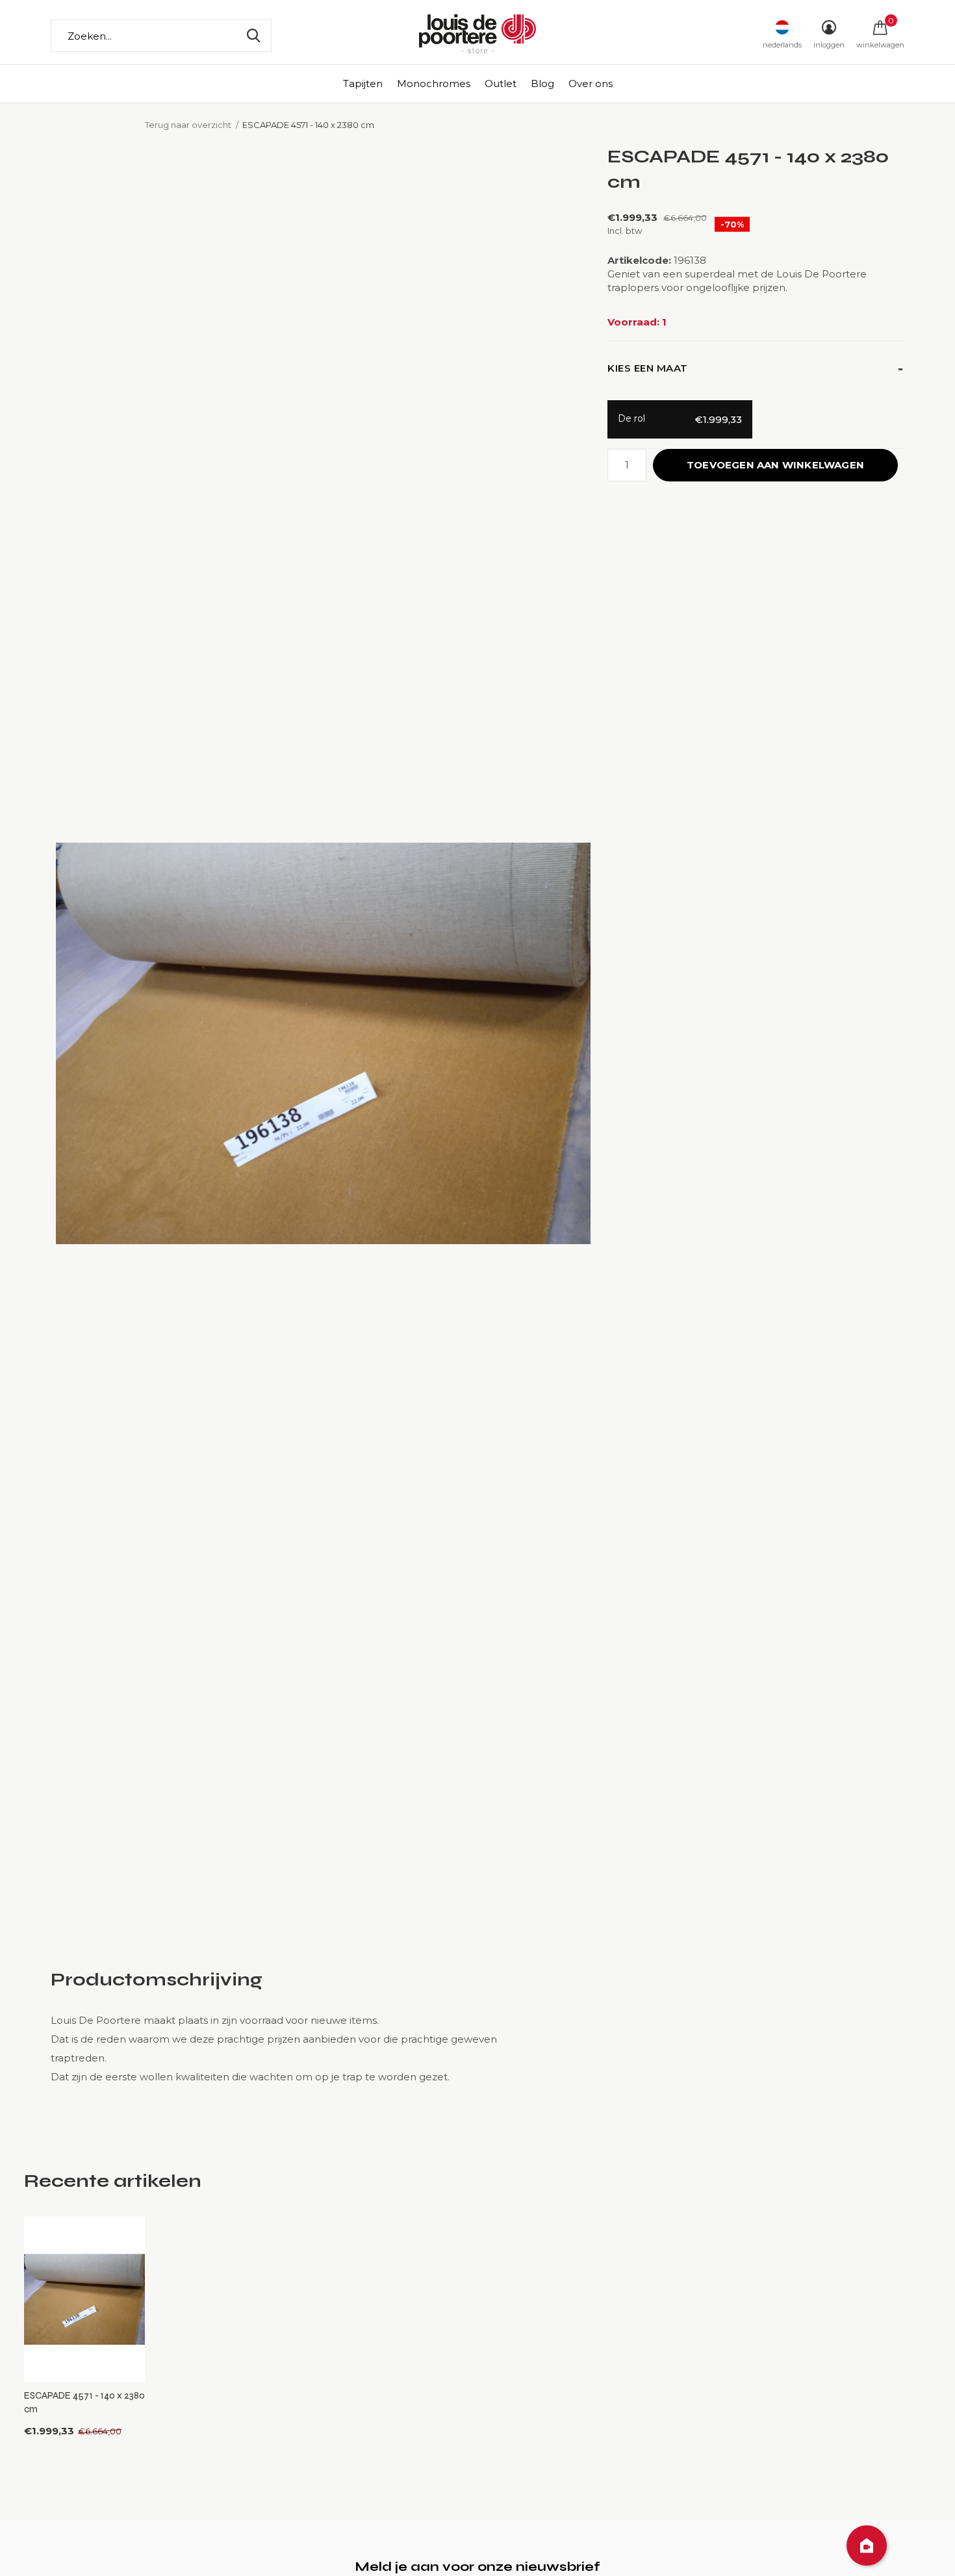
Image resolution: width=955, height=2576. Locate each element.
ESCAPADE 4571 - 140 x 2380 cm (84, 2402)
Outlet (501, 83)
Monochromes (434, 83)
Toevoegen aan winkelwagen (775, 465)
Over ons (591, 83)
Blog (542, 83)
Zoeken (253, 36)
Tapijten (363, 83)
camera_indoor (867, 2545)
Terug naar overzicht (188, 125)
